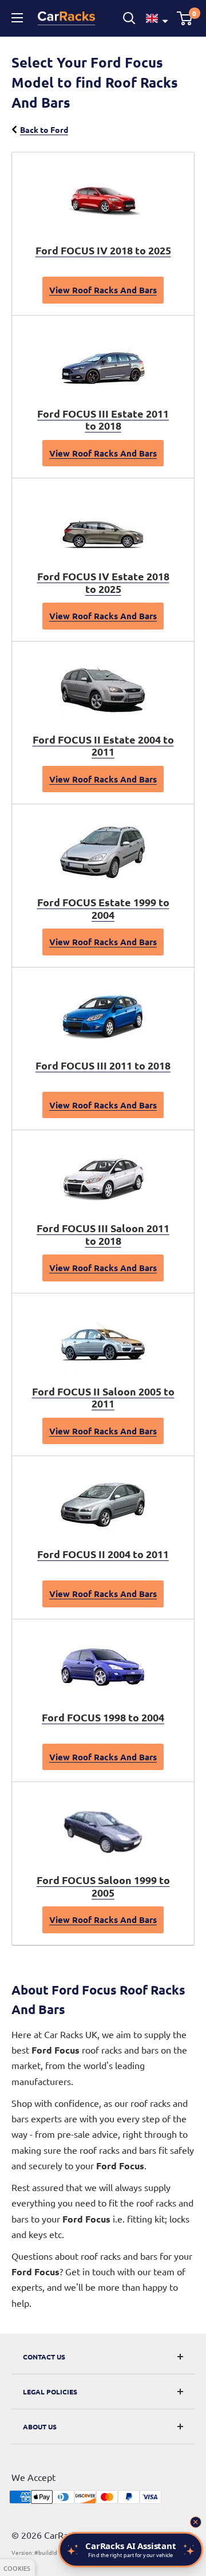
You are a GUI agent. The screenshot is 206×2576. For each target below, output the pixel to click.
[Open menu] (19, 18)
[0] (185, 18)
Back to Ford (44, 129)
